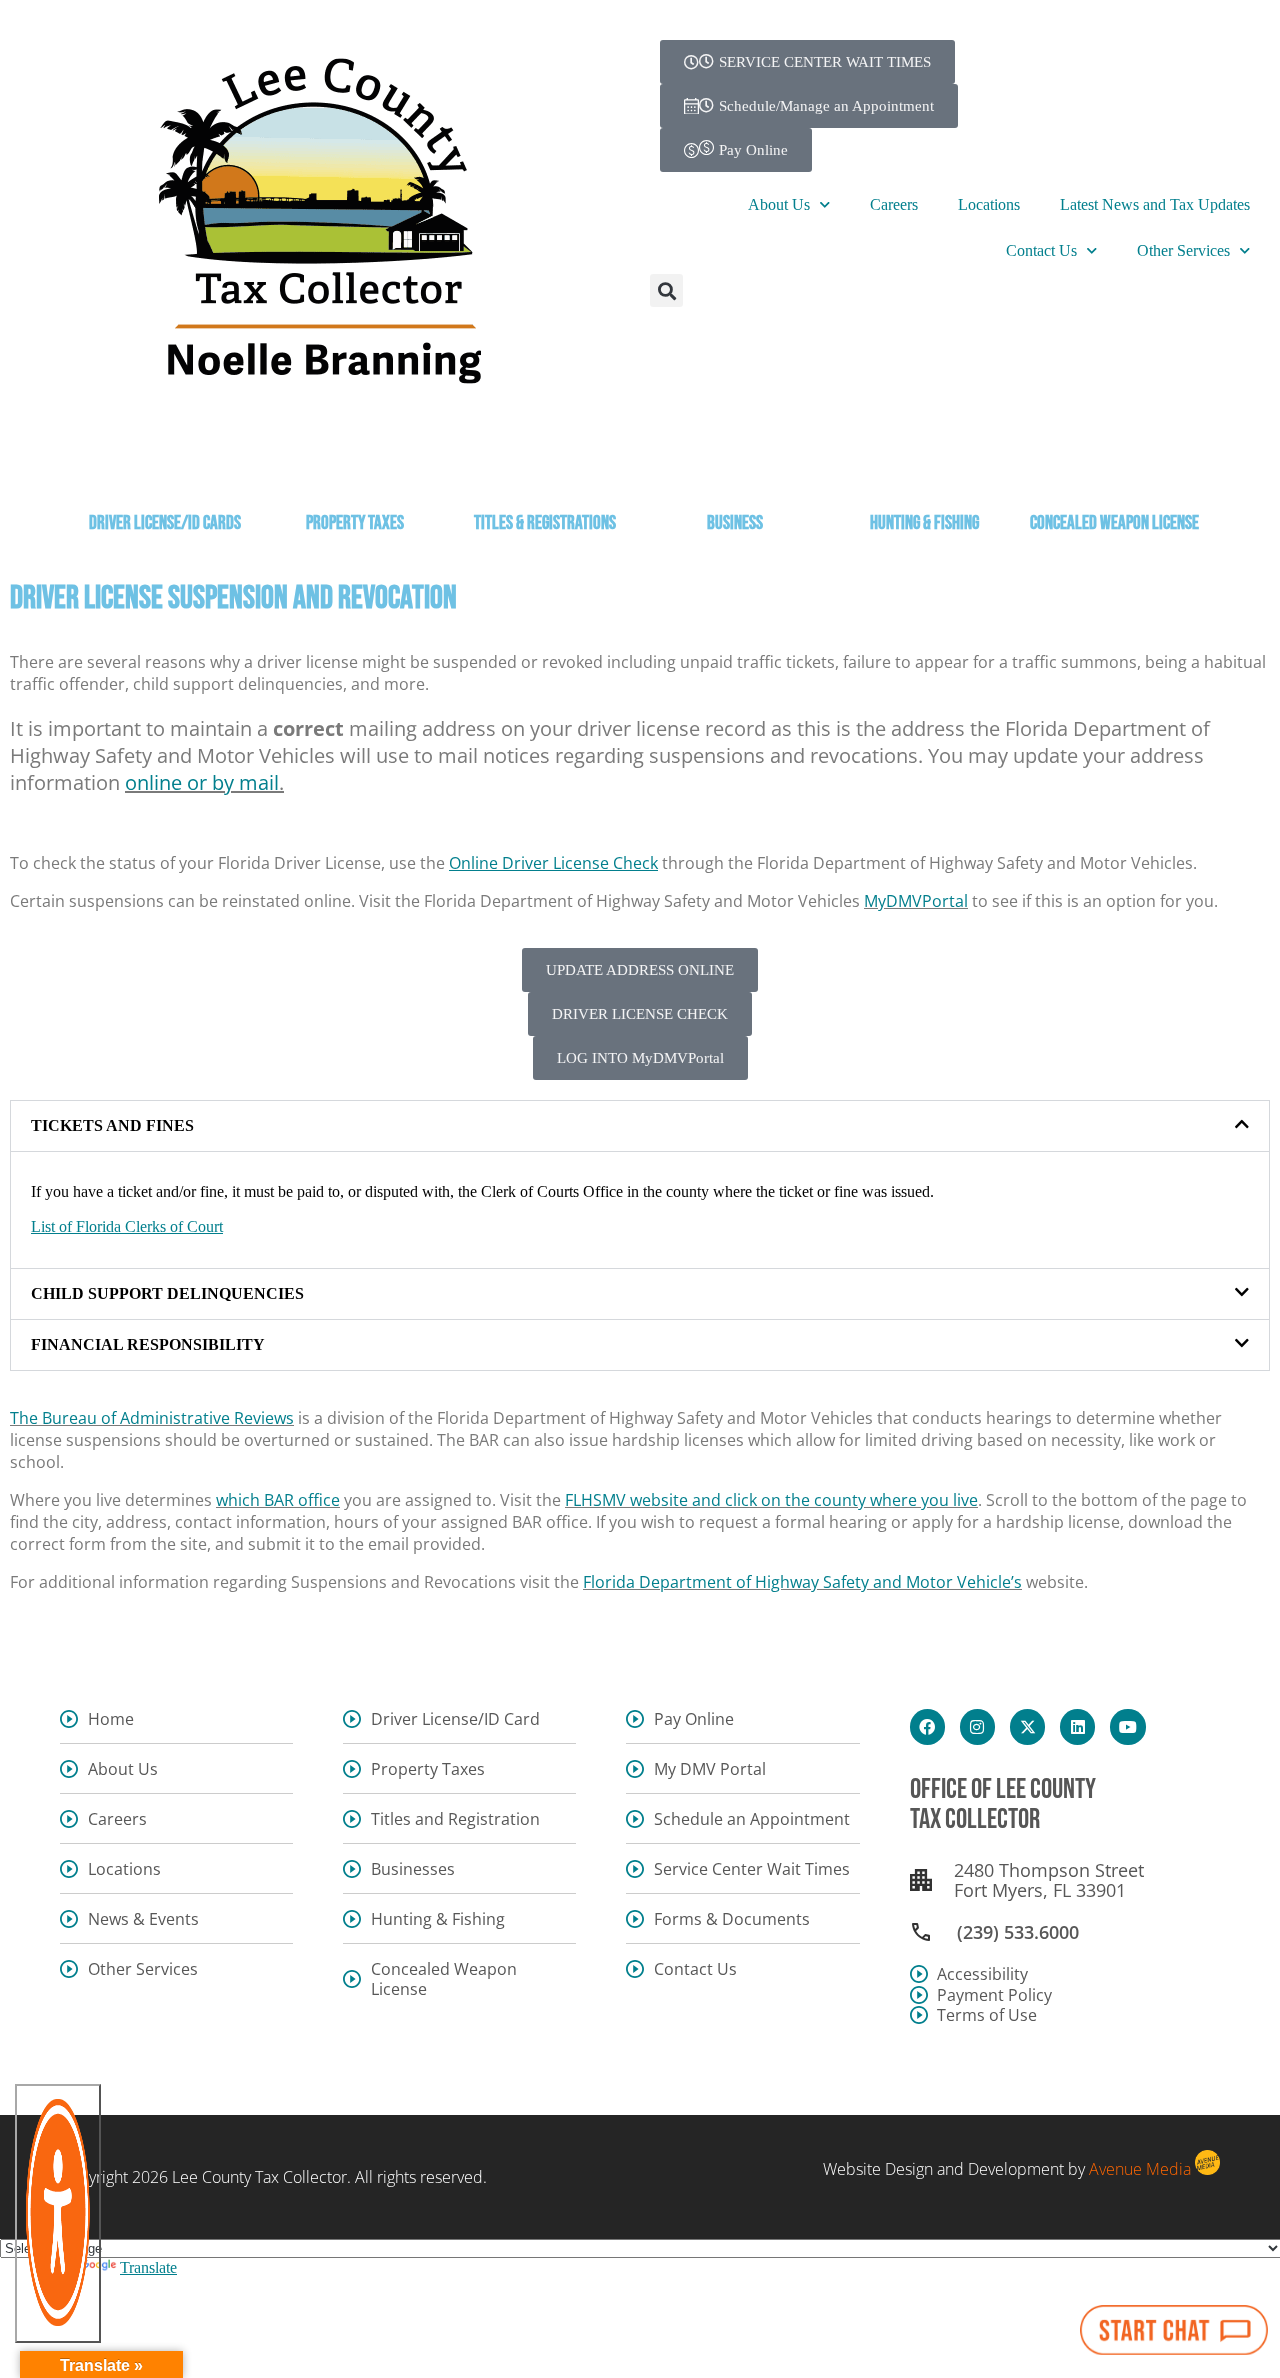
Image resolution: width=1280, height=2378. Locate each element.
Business (735, 523)
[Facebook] (927, 1726)
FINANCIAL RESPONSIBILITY (148, 1344)
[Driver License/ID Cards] (165, 468)
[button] (666, 290)
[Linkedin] (1077, 1726)
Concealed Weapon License (1114, 523)
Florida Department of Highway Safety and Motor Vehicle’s (802, 1582)
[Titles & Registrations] (545, 468)
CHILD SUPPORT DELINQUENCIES (167, 1293)
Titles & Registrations (545, 523)
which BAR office (278, 1500)
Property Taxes (355, 523)
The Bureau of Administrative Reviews (152, 1418)
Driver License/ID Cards (165, 523)
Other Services (1183, 250)
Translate (148, 2267)
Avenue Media (1140, 2169)
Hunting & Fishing (924, 523)
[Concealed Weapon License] (1115, 468)
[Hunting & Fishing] (925, 468)
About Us (779, 204)
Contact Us (1041, 250)
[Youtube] (1127, 1726)
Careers (894, 204)
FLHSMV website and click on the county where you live (771, 1500)
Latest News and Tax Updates (1155, 204)
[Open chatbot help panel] (1174, 2330)
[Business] (735, 468)
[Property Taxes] (355, 468)
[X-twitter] (1027, 1726)
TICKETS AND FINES (112, 1125)
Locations (989, 204)
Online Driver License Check (553, 863)
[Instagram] (977, 1726)
